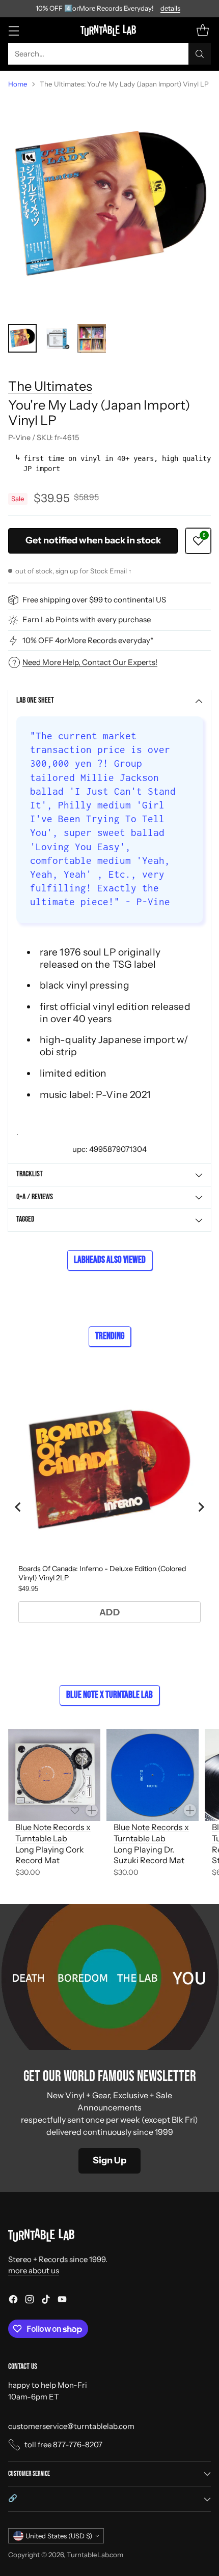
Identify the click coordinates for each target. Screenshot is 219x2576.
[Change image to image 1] (22, 338)
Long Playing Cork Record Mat (50, 1855)
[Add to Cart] (92, 1810)
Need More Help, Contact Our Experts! (90, 662)
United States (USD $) (59, 2536)
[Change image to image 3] (92, 338)
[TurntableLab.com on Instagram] (30, 2301)
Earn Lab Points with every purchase (87, 619)
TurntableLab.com (95, 2555)
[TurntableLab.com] (110, 30)
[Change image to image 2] (57, 338)
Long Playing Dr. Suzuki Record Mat (149, 1855)
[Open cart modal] (202, 30)
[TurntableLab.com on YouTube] (62, 2301)
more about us (34, 2270)
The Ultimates (50, 386)
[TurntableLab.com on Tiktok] (46, 2301)
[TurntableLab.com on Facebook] (13, 2301)
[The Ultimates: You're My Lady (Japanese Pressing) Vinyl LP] (109, 207)
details (170, 9)
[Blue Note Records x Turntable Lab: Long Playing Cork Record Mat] (54, 1775)
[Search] (200, 54)
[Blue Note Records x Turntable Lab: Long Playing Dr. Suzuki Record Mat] (153, 1775)
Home (18, 84)
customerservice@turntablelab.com (71, 2426)
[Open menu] (13, 30)
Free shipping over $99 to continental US (94, 600)
